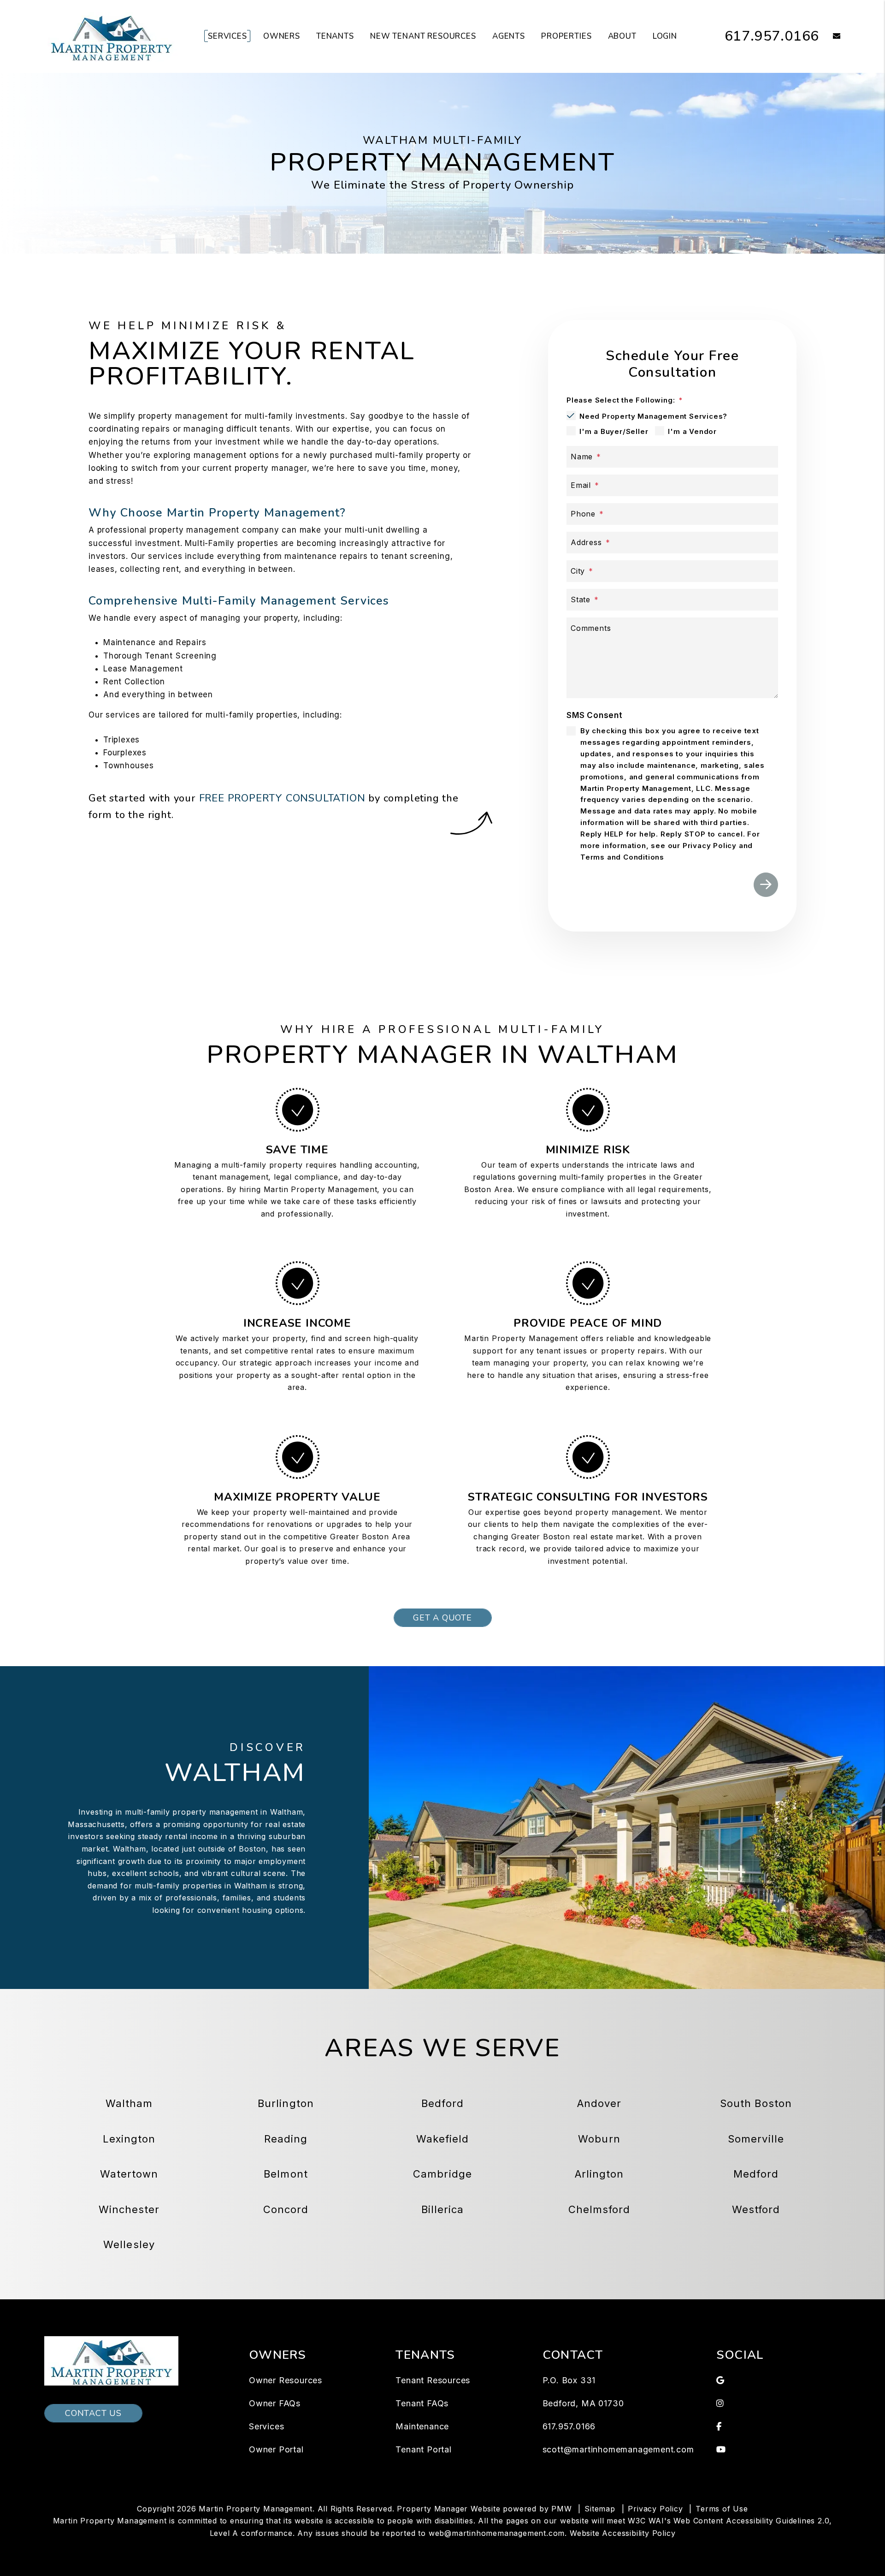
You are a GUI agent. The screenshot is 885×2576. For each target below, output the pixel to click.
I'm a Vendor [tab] (692, 431)
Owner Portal (276, 2449)
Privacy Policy (655, 2509)
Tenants (335, 36)
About (622, 36)
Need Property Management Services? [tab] (653, 416)
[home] (111, 36)
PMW (561, 2509)
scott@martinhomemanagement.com (618, 2449)
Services (227, 36)
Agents (509, 36)
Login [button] (665, 36)
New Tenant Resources (423, 36)
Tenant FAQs (422, 2403)
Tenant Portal (423, 2449)
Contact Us (93, 2413)
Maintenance (422, 2426)
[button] (830, 37)
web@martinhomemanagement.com (497, 2533)
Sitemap (600, 2509)
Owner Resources (286, 2380)
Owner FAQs (275, 2403)
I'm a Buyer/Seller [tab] (614, 431)
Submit (766, 885)
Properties (566, 36)
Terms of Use (722, 2509)
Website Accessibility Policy (622, 2533)
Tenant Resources (433, 2380)
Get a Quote (442, 1618)
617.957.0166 (772, 36)
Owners (282, 36)
